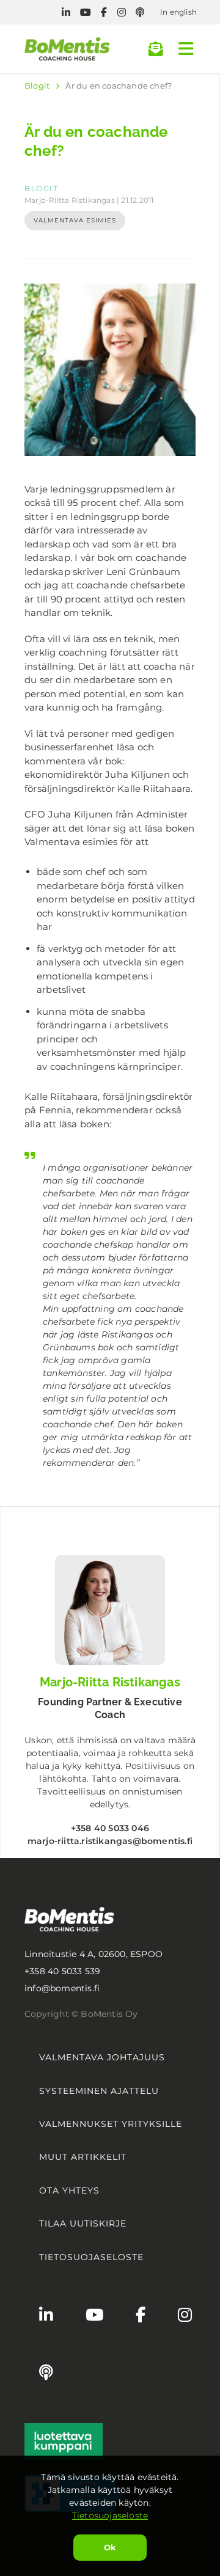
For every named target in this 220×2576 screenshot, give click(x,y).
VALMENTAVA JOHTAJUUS (102, 2057)
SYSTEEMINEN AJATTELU (99, 2091)
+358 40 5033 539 (62, 1971)
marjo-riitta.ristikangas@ (110, 1841)
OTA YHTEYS (69, 2190)
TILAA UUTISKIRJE (83, 2223)
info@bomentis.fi (62, 1988)
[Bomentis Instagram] (122, 13)
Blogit (37, 86)
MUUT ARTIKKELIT (83, 2157)
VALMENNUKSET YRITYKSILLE (111, 2124)
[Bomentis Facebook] (104, 13)
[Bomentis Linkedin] (66, 13)
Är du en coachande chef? (119, 86)
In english (178, 12)
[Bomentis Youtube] (86, 13)
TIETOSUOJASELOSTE (91, 2257)
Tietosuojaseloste (110, 2516)
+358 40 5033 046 (110, 1828)
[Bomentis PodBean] (140, 13)
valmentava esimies (75, 220)
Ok (110, 2547)
